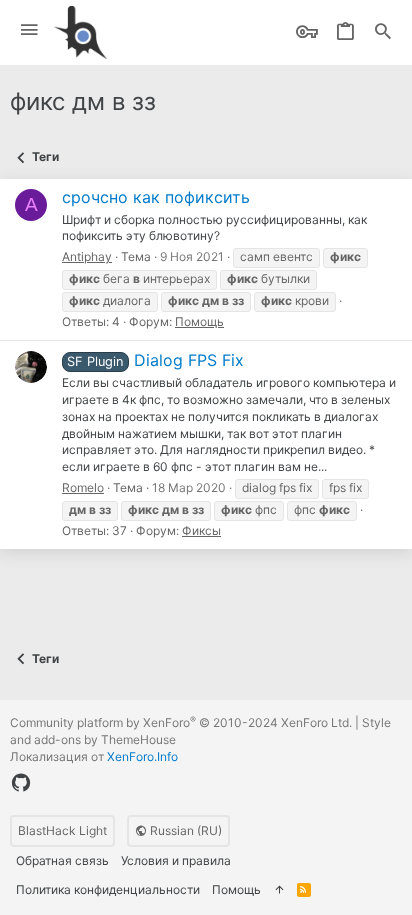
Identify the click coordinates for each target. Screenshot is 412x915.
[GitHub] (21, 783)
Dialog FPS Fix (155, 360)
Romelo (83, 487)
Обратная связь (62, 860)
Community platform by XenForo (181, 722)
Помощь (199, 321)
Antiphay (87, 256)
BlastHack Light (62, 830)
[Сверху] (279, 890)
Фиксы (201, 530)
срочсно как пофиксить (156, 197)
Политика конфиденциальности (108, 889)
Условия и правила (176, 860)
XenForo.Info (142, 756)
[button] (29, 30)
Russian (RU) (184, 830)
